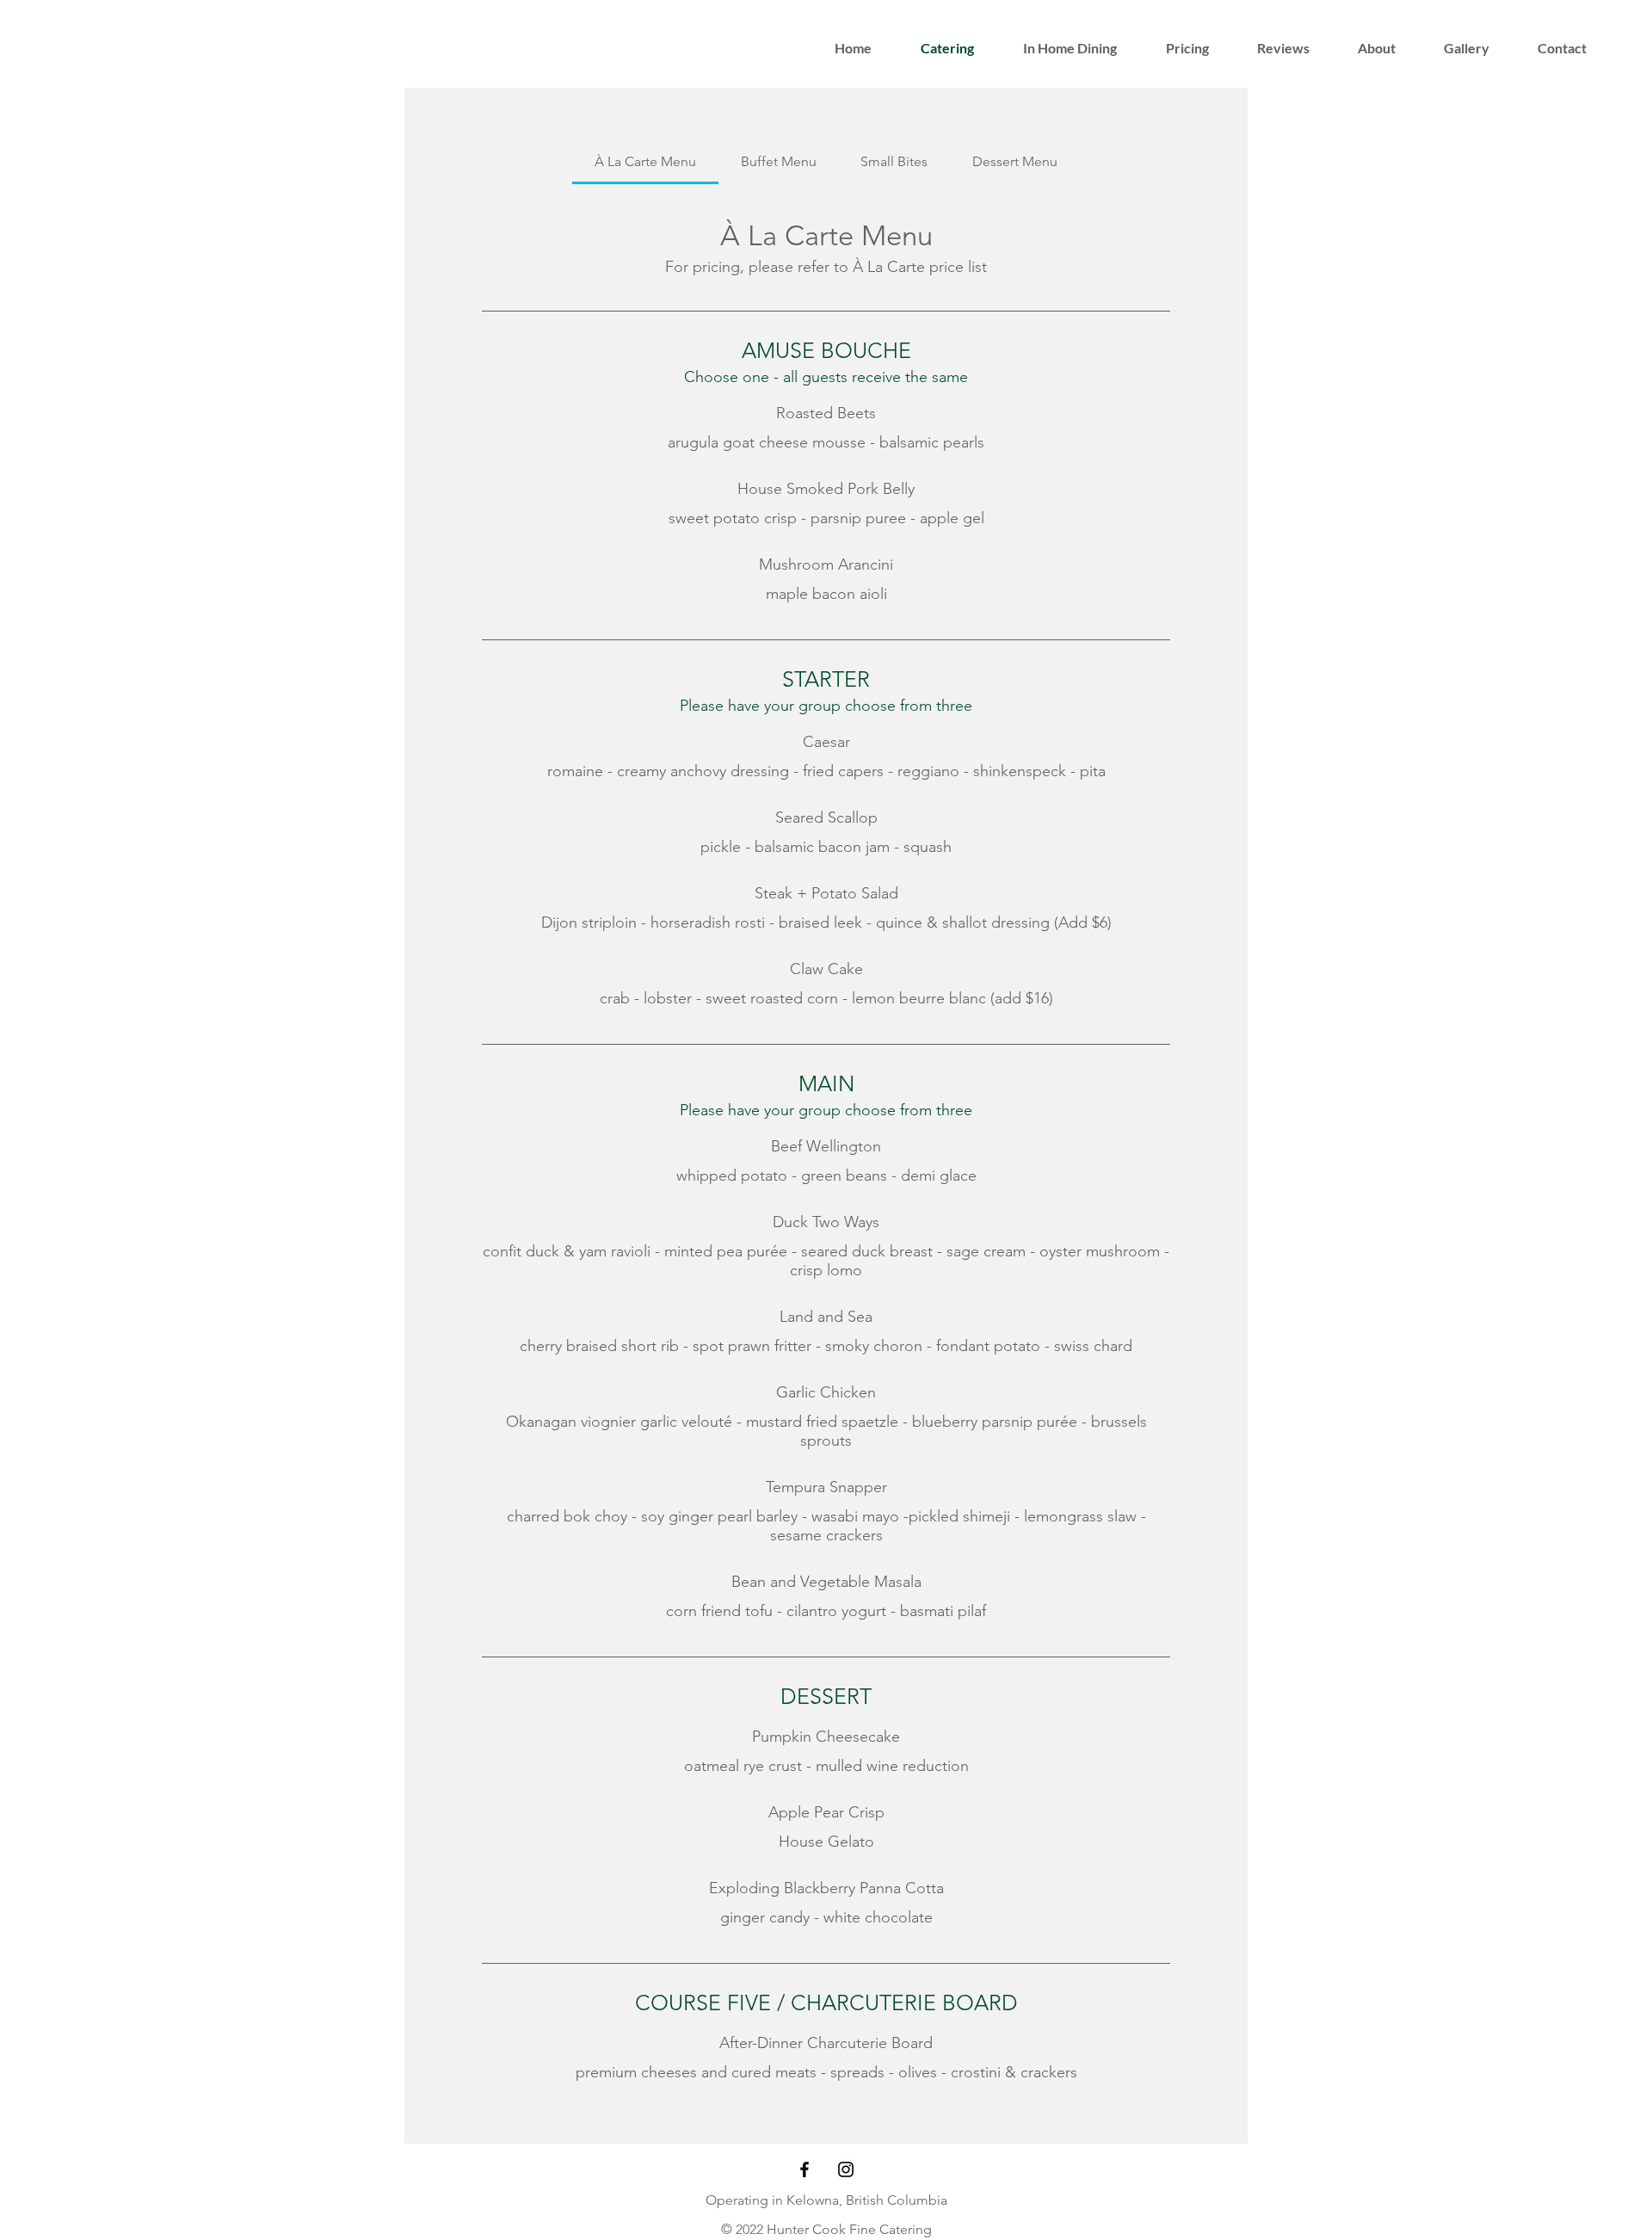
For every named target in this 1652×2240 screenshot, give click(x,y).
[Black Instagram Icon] (846, 2169)
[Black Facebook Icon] (804, 2169)
